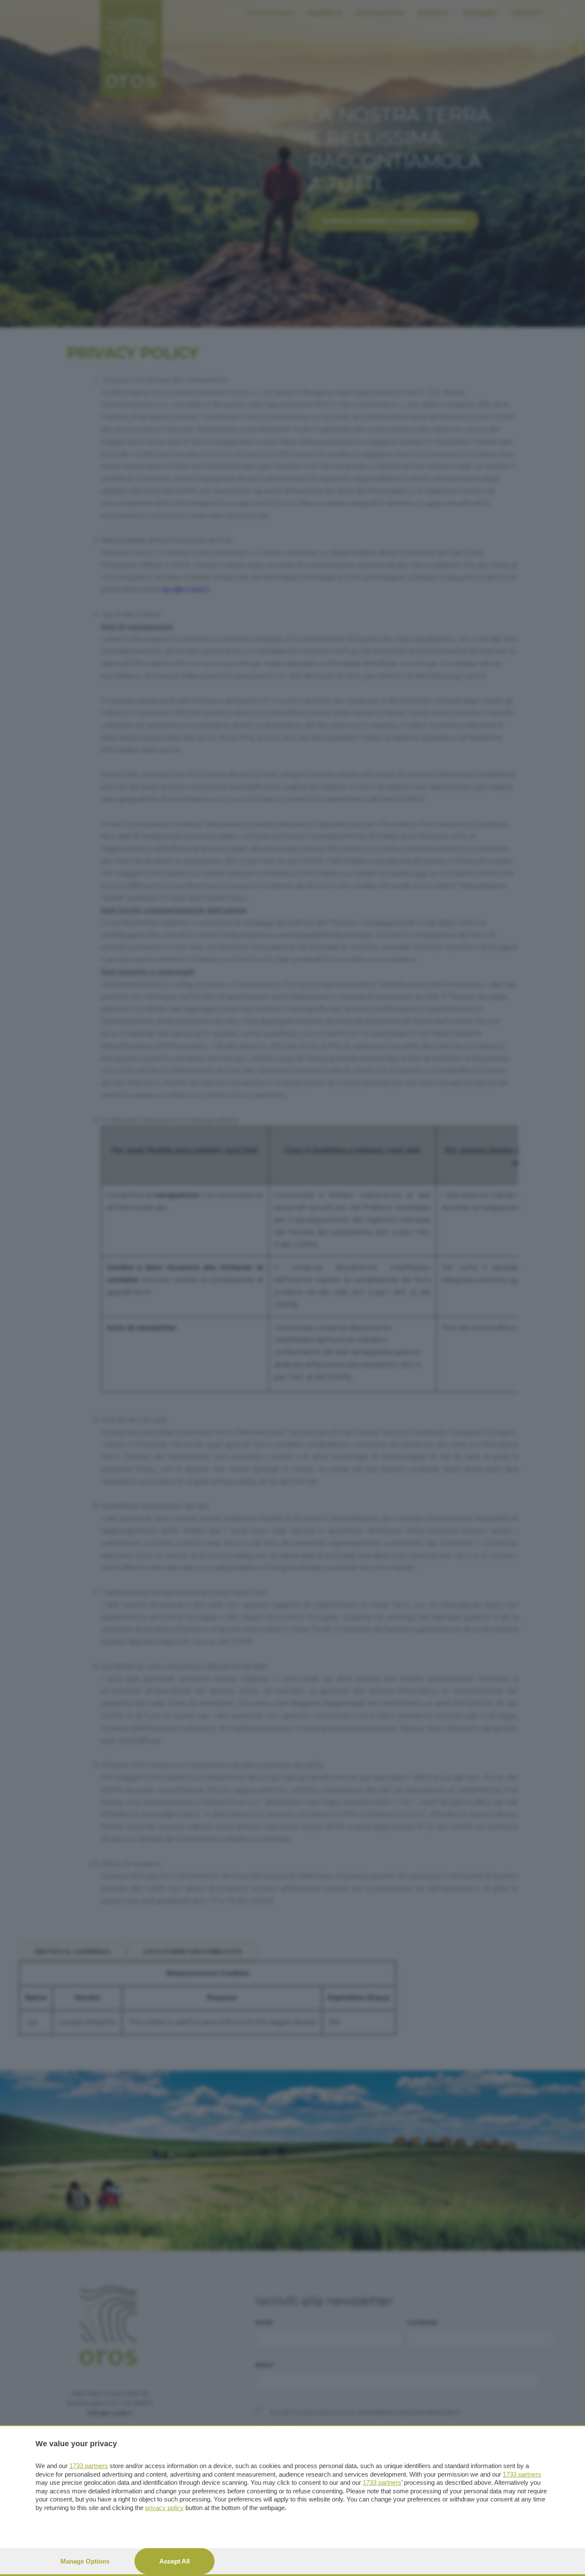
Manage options (85, 2561)
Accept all (175, 2561)
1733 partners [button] (89, 2466)
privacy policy (164, 2508)
